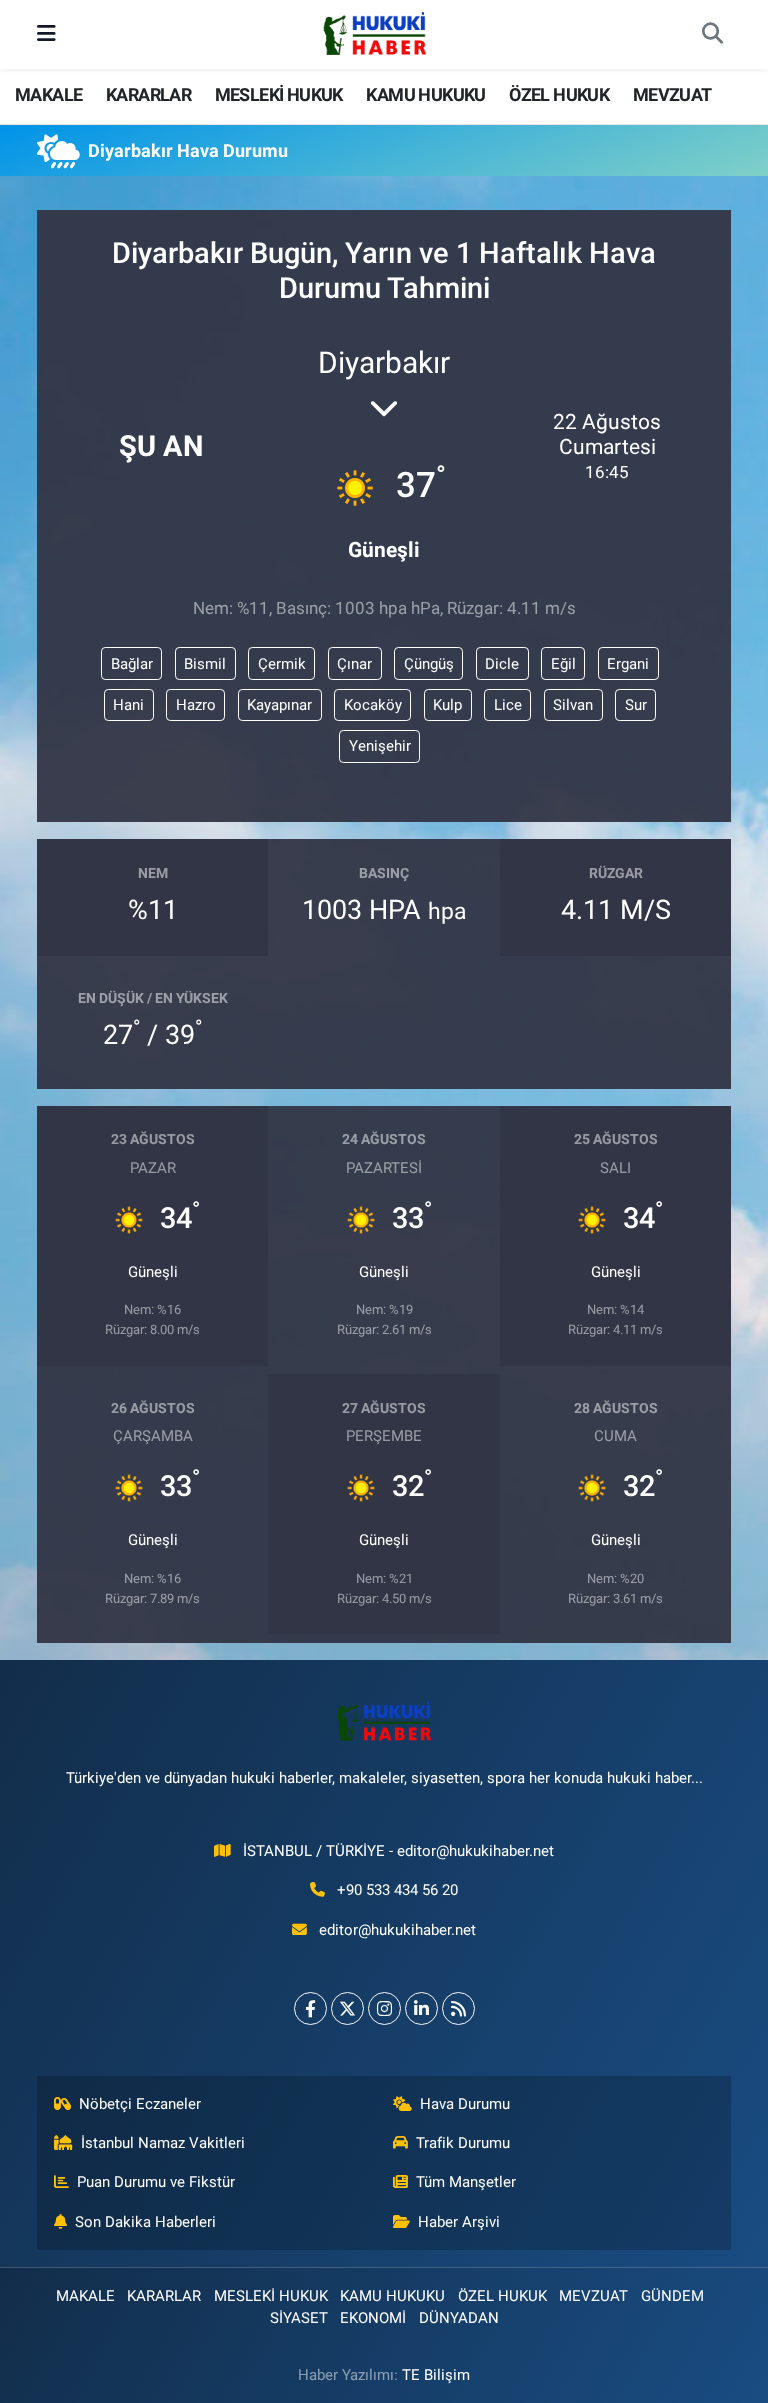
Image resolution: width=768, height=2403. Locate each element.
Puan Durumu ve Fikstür (156, 2182)
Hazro (196, 705)
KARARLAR (148, 94)
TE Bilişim (436, 2375)
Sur (636, 705)
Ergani (628, 664)
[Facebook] (310, 2008)
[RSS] (458, 2008)
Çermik (282, 664)
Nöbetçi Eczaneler (140, 2104)
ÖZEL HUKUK (559, 94)
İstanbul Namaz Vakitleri (163, 2143)
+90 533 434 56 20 (397, 1890)
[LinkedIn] (421, 2008)
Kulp (447, 705)
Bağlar (132, 664)
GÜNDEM (672, 2296)
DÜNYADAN (459, 2318)
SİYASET (299, 2318)
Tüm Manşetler (466, 2182)
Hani (128, 705)
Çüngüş (429, 664)
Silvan (573, 705)
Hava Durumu (465, 2104)
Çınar (354, 664)
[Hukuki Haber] (374, 33)
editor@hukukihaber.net (397, 1930)
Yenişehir (380, 746)
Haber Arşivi (459, 2222)
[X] (347, 2008)
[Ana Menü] (46, 34)
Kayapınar (279, 705)
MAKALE (48, 94)
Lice (508, 705)
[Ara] (712, 35)
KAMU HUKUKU (425, 94)
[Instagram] (384, 2008)
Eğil (563, 664)
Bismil (205, 664)
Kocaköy (373, 705)
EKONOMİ (373, 2318)
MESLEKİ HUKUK (279, 94)
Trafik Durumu (463, 2143)
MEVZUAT (672, 94)
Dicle (502, 664)
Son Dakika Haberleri (145, 2222)
